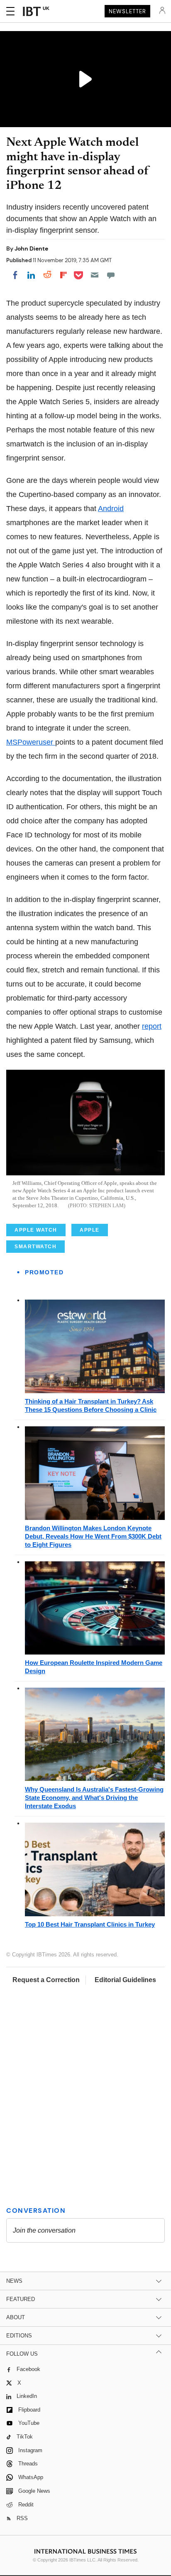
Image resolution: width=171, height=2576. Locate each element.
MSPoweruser (31, 742)
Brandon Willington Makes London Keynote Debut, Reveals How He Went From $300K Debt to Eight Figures (93, 1536)
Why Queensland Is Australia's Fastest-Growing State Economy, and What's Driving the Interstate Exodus (94, 1798)
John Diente (31, 248)
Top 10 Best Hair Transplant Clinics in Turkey (90, 1924)
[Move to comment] (111, 275)
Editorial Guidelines (125, 1980)
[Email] (95, 275)
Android (111, 509)
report (152, 1026)
